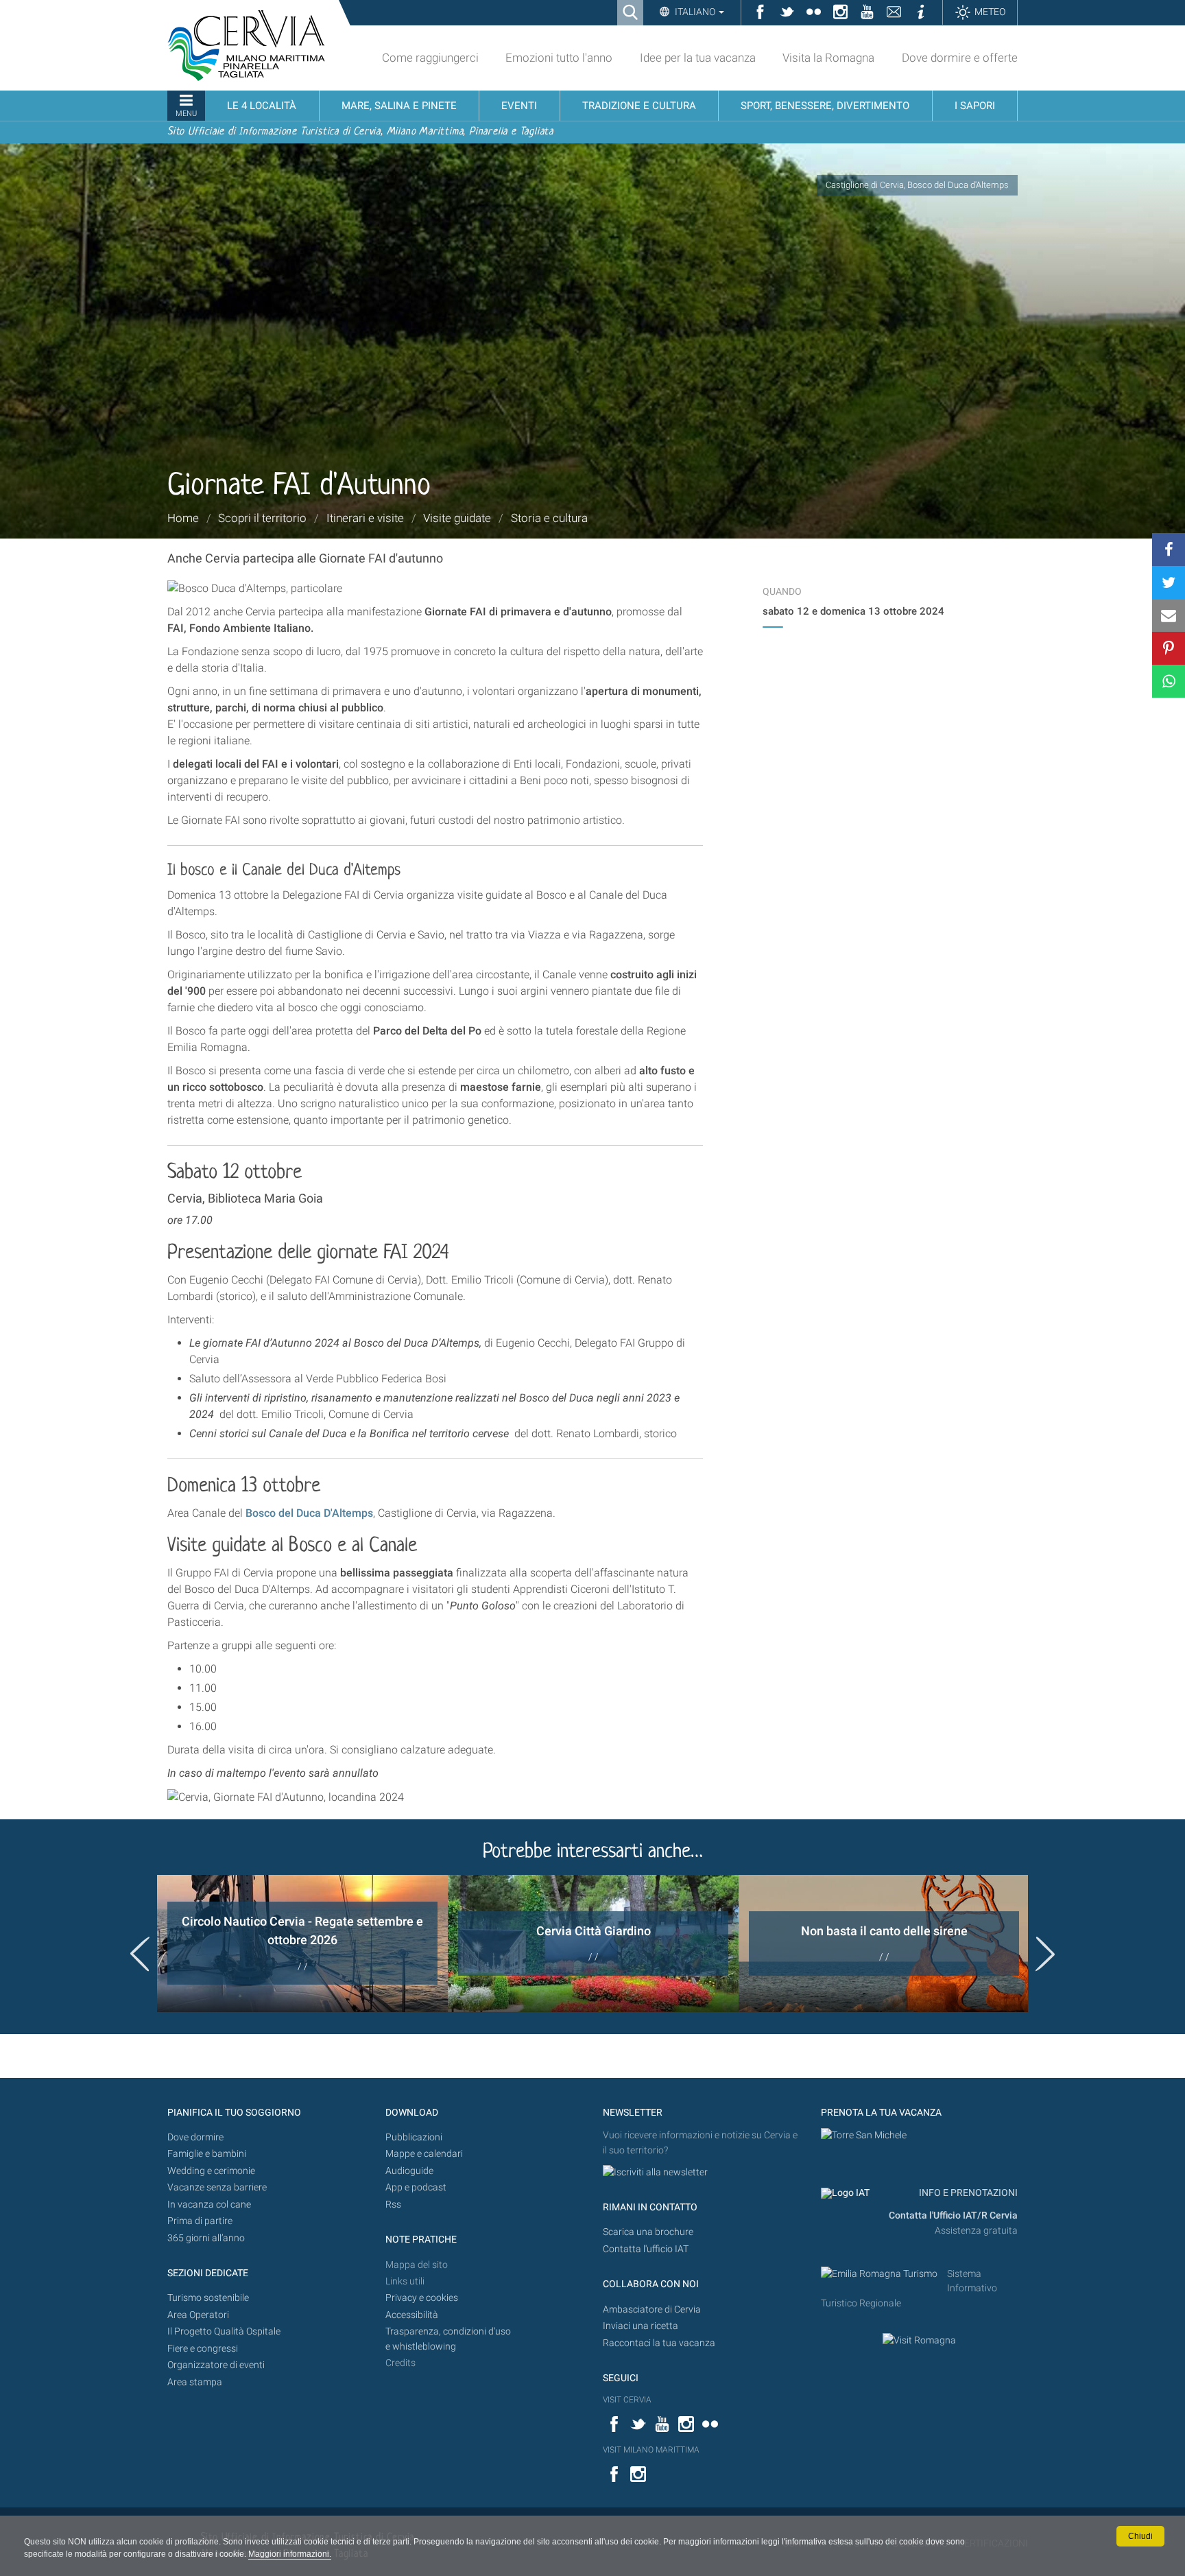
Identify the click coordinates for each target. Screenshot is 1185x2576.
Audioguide (409, 2171)
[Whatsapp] (1169, 681)
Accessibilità (412, 2315)
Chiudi (1140, 2536)
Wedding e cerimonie (211, 2171)
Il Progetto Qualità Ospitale (224, 2331)
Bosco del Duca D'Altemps (309, 1513)
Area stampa (195, 2382)
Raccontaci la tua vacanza (659, 2343)
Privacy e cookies (422, 2298)
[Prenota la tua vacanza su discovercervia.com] (864, 2135)
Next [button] (1045, 1954)
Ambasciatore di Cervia (652, 2309)
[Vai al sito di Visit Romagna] (919, 2340)
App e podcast (416, 2187)
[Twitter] (1169, 582)
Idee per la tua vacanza (698, 58)
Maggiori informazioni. (290, 2554)
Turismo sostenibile (208, 2298)
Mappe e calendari (424, 2154)
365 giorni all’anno (206, 2238)
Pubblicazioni (414, 2137)
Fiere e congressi (203, 2349)
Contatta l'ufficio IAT (646, 2249)
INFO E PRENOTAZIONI (967, 2193)
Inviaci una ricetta (641, 2326)
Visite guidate (457, 518)
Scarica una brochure (648, 2232)
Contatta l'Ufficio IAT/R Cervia (953, 2215)
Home (183, 518)
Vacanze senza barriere (217, 2187)
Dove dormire (195, 2137)
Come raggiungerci (430, 58)
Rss (393, 2205)
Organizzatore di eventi (216, 2365)
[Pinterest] (1169, 648)
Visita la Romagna (828, 58)
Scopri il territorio (262, 518)
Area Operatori (198, 2315)
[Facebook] (1169, 550)
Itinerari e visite (365, 518)
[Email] (1169, 615)
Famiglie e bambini (207, 2154)
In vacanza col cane (209, 2205)
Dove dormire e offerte (960, 58)
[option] (302, 1943)
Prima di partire (200, 2221)
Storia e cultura (549, 518)
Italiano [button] (695, 12)
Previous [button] (140, 1954)
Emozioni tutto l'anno (559, 58)
